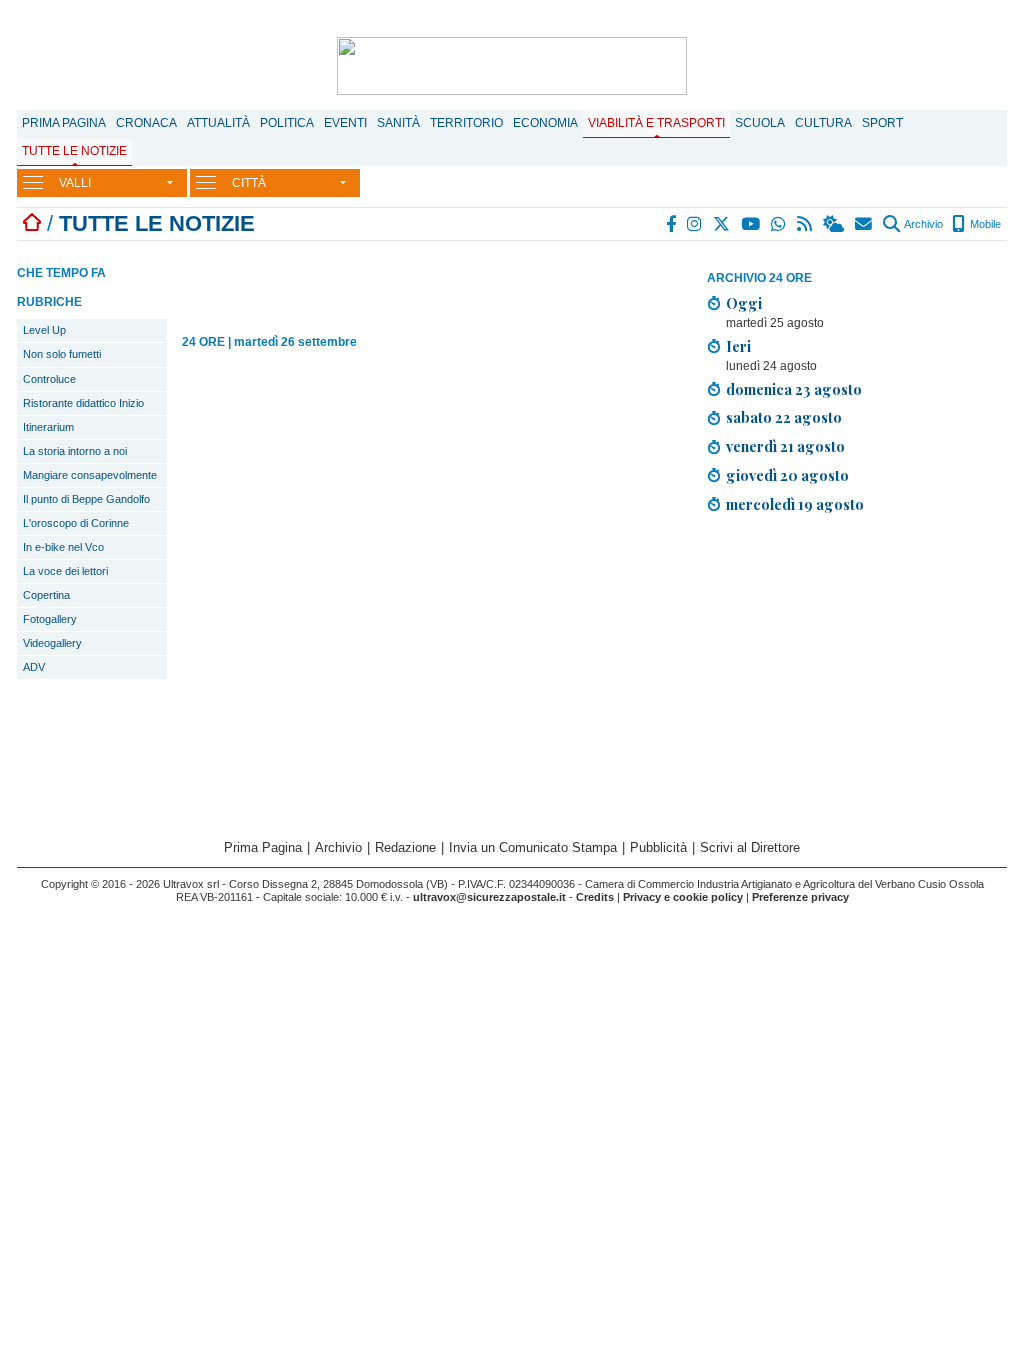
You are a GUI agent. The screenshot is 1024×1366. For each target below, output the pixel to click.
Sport (882, 123)
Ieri (738, 346)
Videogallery (52, 643)
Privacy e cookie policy (683, 897)
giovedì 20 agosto (787, 475)
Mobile (984, 224)
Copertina (46, 595)
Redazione (405, 847)
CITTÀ (249, 183)
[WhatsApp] (779, 224)
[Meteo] (834, 224)
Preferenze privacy (800, 897)
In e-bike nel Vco (63, 547)
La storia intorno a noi (75, 451)
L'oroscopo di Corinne (76, 523)
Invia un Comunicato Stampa (533, 847)
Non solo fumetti (62, 354)
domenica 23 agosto (794, 389)
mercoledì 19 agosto (795, 504)
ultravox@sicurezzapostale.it (489, 897)
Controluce (49, 379)
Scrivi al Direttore (750, 847)
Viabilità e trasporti (656, 123)
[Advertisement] (857, 670)
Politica (287, 123)
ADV (34, 667)
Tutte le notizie (74, 151)
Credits (595, 897)
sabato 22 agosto (784, 417)
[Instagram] (695, 224)
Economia (545, 123)
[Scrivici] (864, 224)
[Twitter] (722, 224)
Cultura (823, 123)
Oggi (744, 303)
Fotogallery (50, 619)
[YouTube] (751, 224)
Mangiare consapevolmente (90, 475)
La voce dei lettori (65, 571)
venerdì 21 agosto (785, 446)
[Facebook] (672, 224)
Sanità (398, 123)
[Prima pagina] (32, 223)
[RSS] (805, 224)
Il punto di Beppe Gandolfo (86, 499)
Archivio (922, 224)
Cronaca (146, 123)
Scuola (760, 123)
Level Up (44, 330)
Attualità (218, 123)
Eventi (345, 123)
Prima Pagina (64, 123)
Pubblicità (658, 847)
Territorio (466, 123)
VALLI (75, 183)
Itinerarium (48, 427)
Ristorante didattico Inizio (83, 403)
